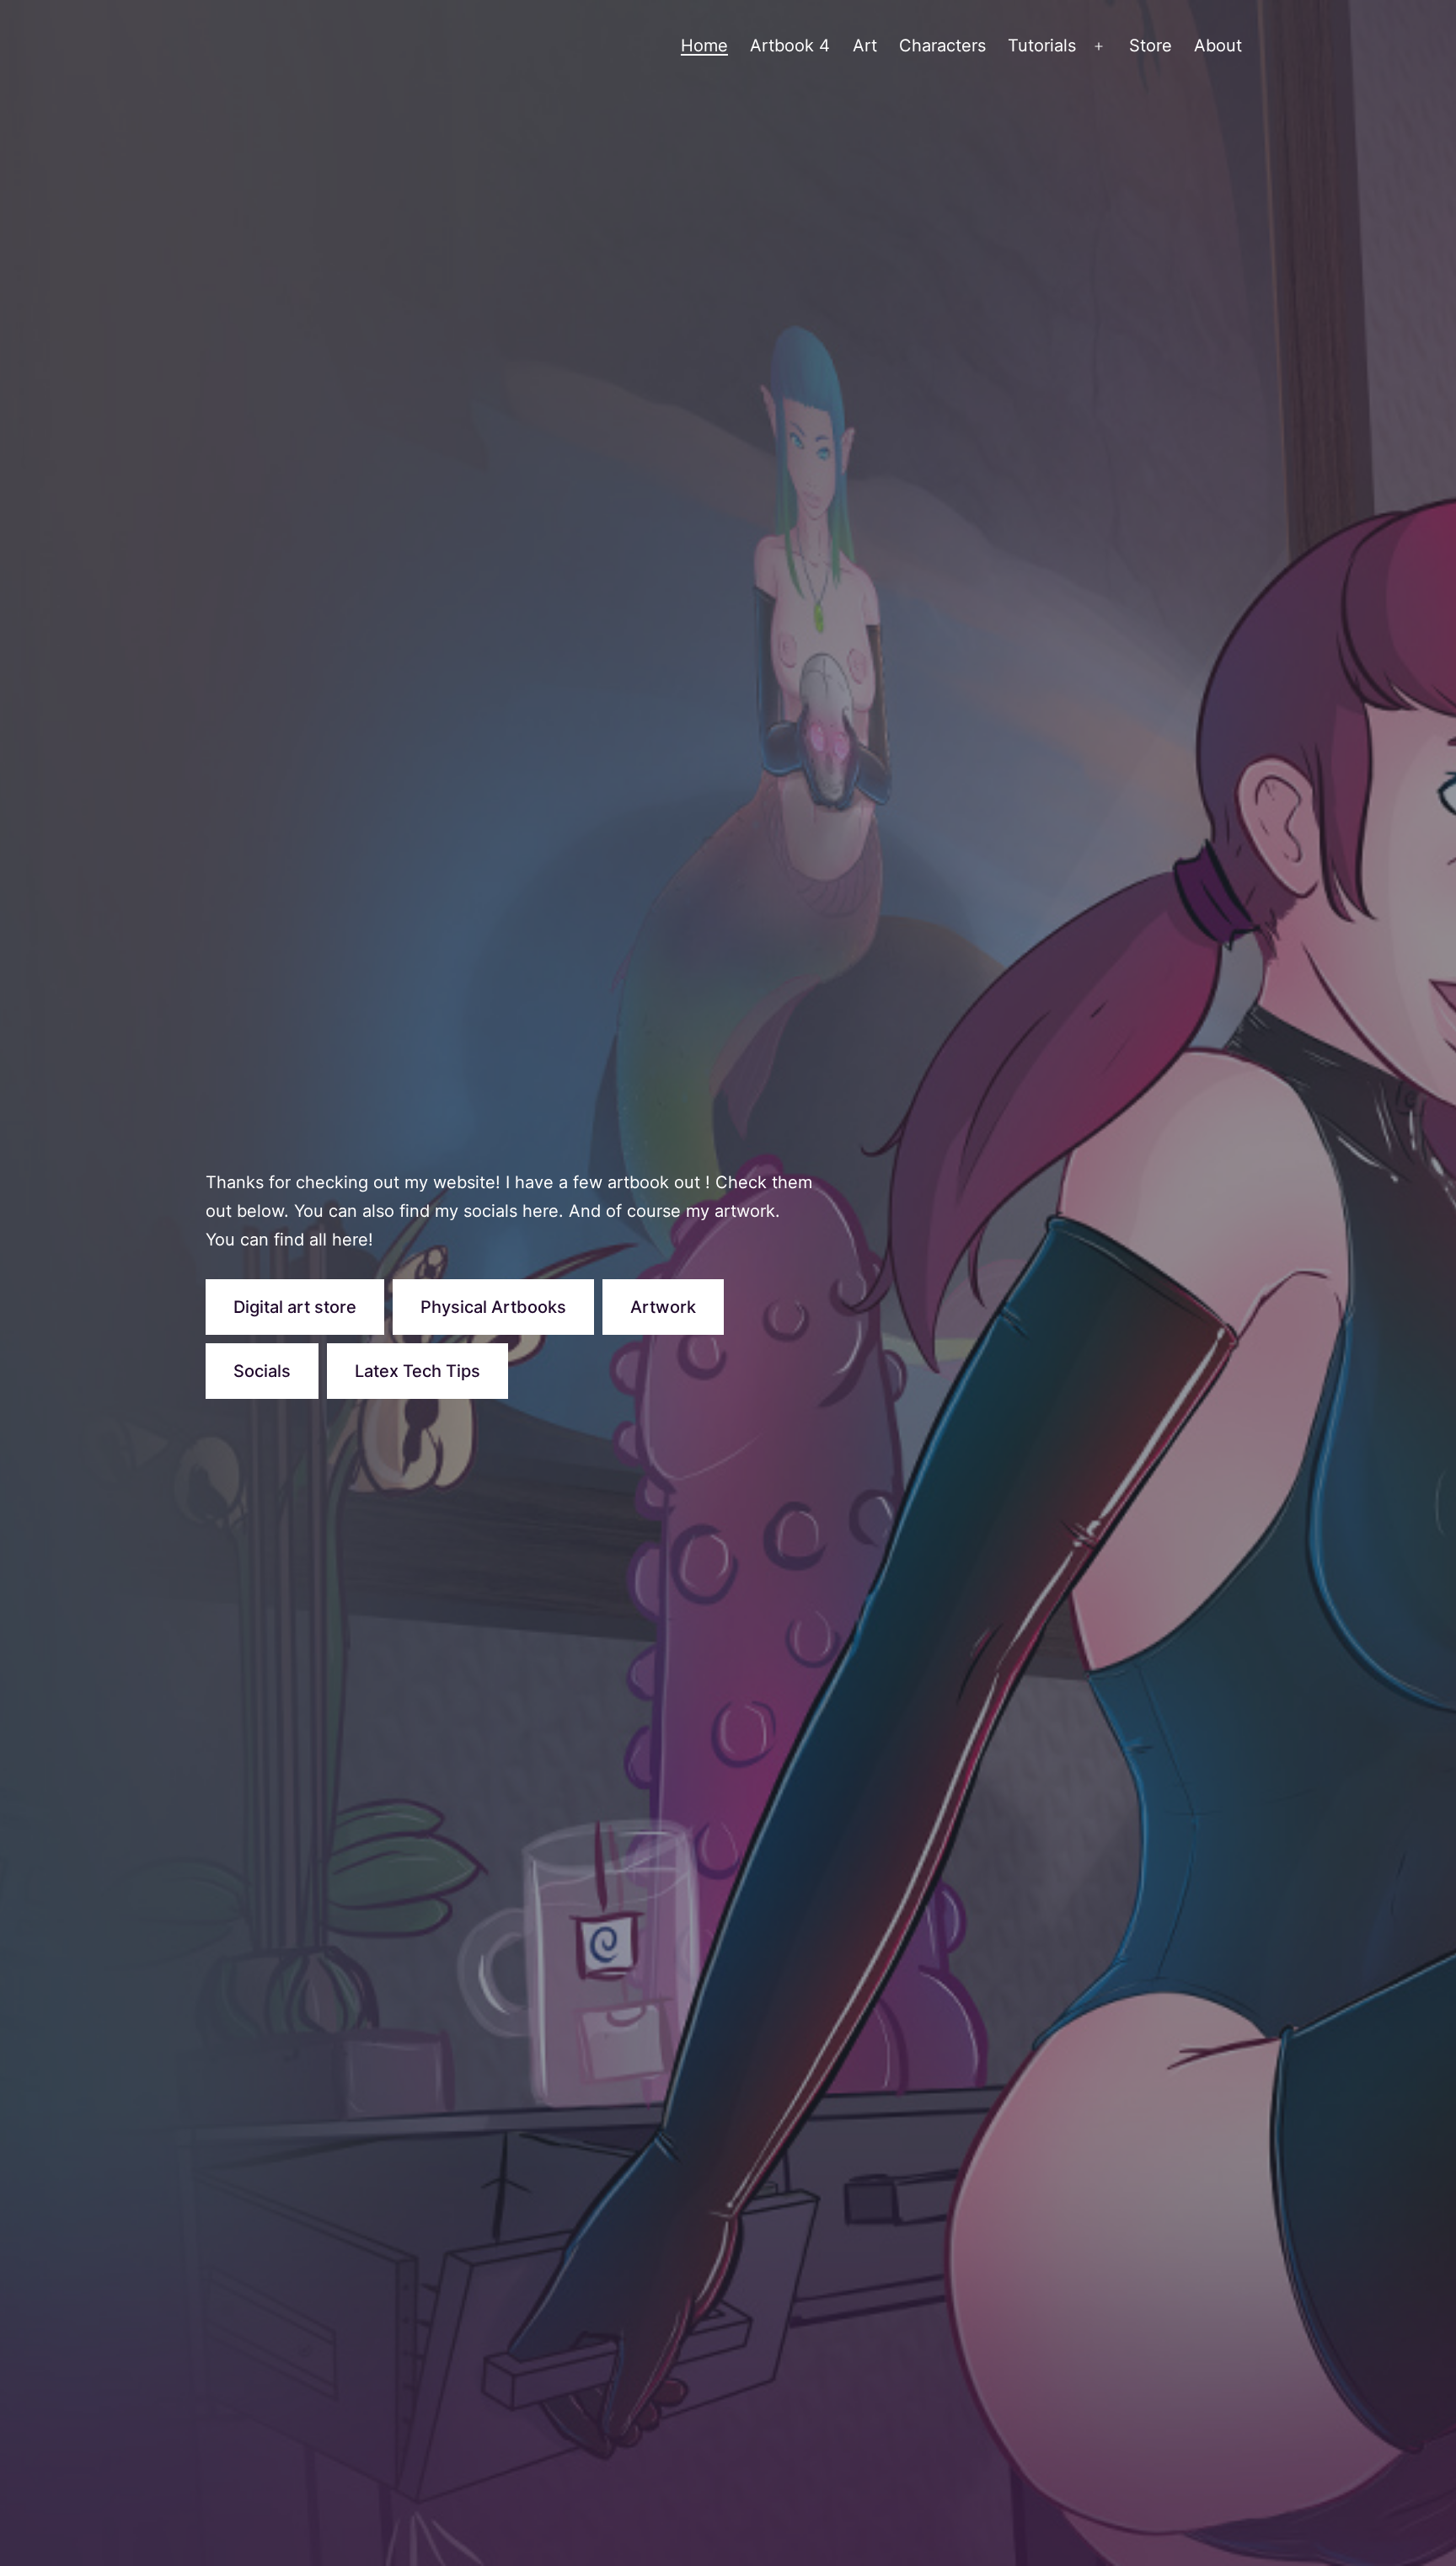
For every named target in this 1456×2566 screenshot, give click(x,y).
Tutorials (1042, 46)
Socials (262, 1371)
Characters (942, 46)
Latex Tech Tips (418, 1371)
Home (704, 46)
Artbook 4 (790, 46)
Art (865, 46)
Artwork (663, 1307)
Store (1151, 46)
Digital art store (295, 1307)
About (1218, 46)
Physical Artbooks (493, 1307)
